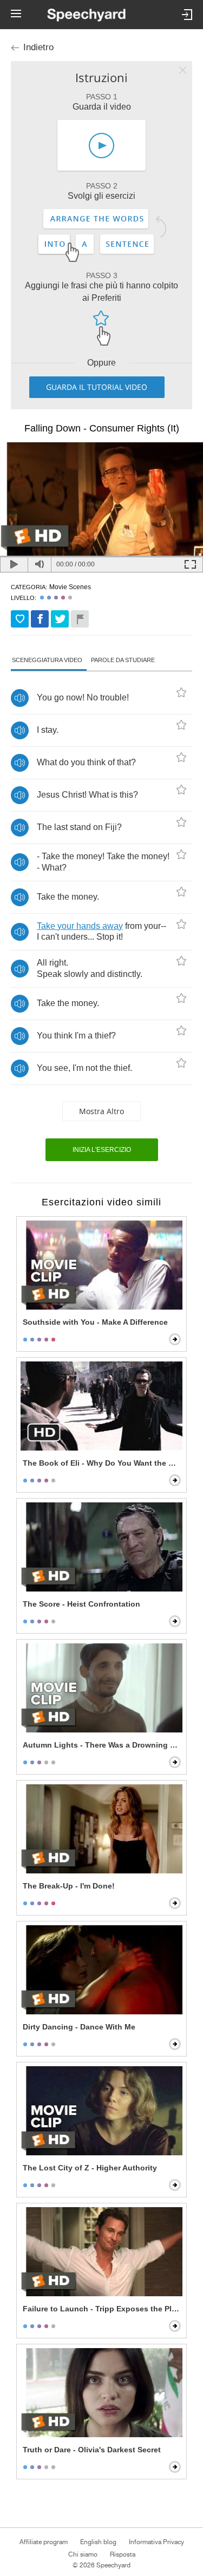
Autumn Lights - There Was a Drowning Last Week (103, 1745)
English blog (98, 2542)
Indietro (38, 47)
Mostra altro (101, 1111)
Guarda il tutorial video (97, 387)
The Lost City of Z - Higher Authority (90, 2168)
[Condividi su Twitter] (60, 619)
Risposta (123, 2554)
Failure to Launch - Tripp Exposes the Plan (102, 2309)
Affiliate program (44, 2542)
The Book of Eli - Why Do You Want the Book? (103, 1463)
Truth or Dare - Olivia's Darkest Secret (92, 2450)
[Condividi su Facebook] (40, 619)
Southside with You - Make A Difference (95, 1322)
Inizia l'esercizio (102, 1150)
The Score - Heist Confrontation (81, 1604)
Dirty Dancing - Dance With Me (79, 2027)
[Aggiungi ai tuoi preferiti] (20, 619)
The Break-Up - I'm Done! (69, 1886)
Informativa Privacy (156, 2542)
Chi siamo (83, 2554)
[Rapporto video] (80, 619)
